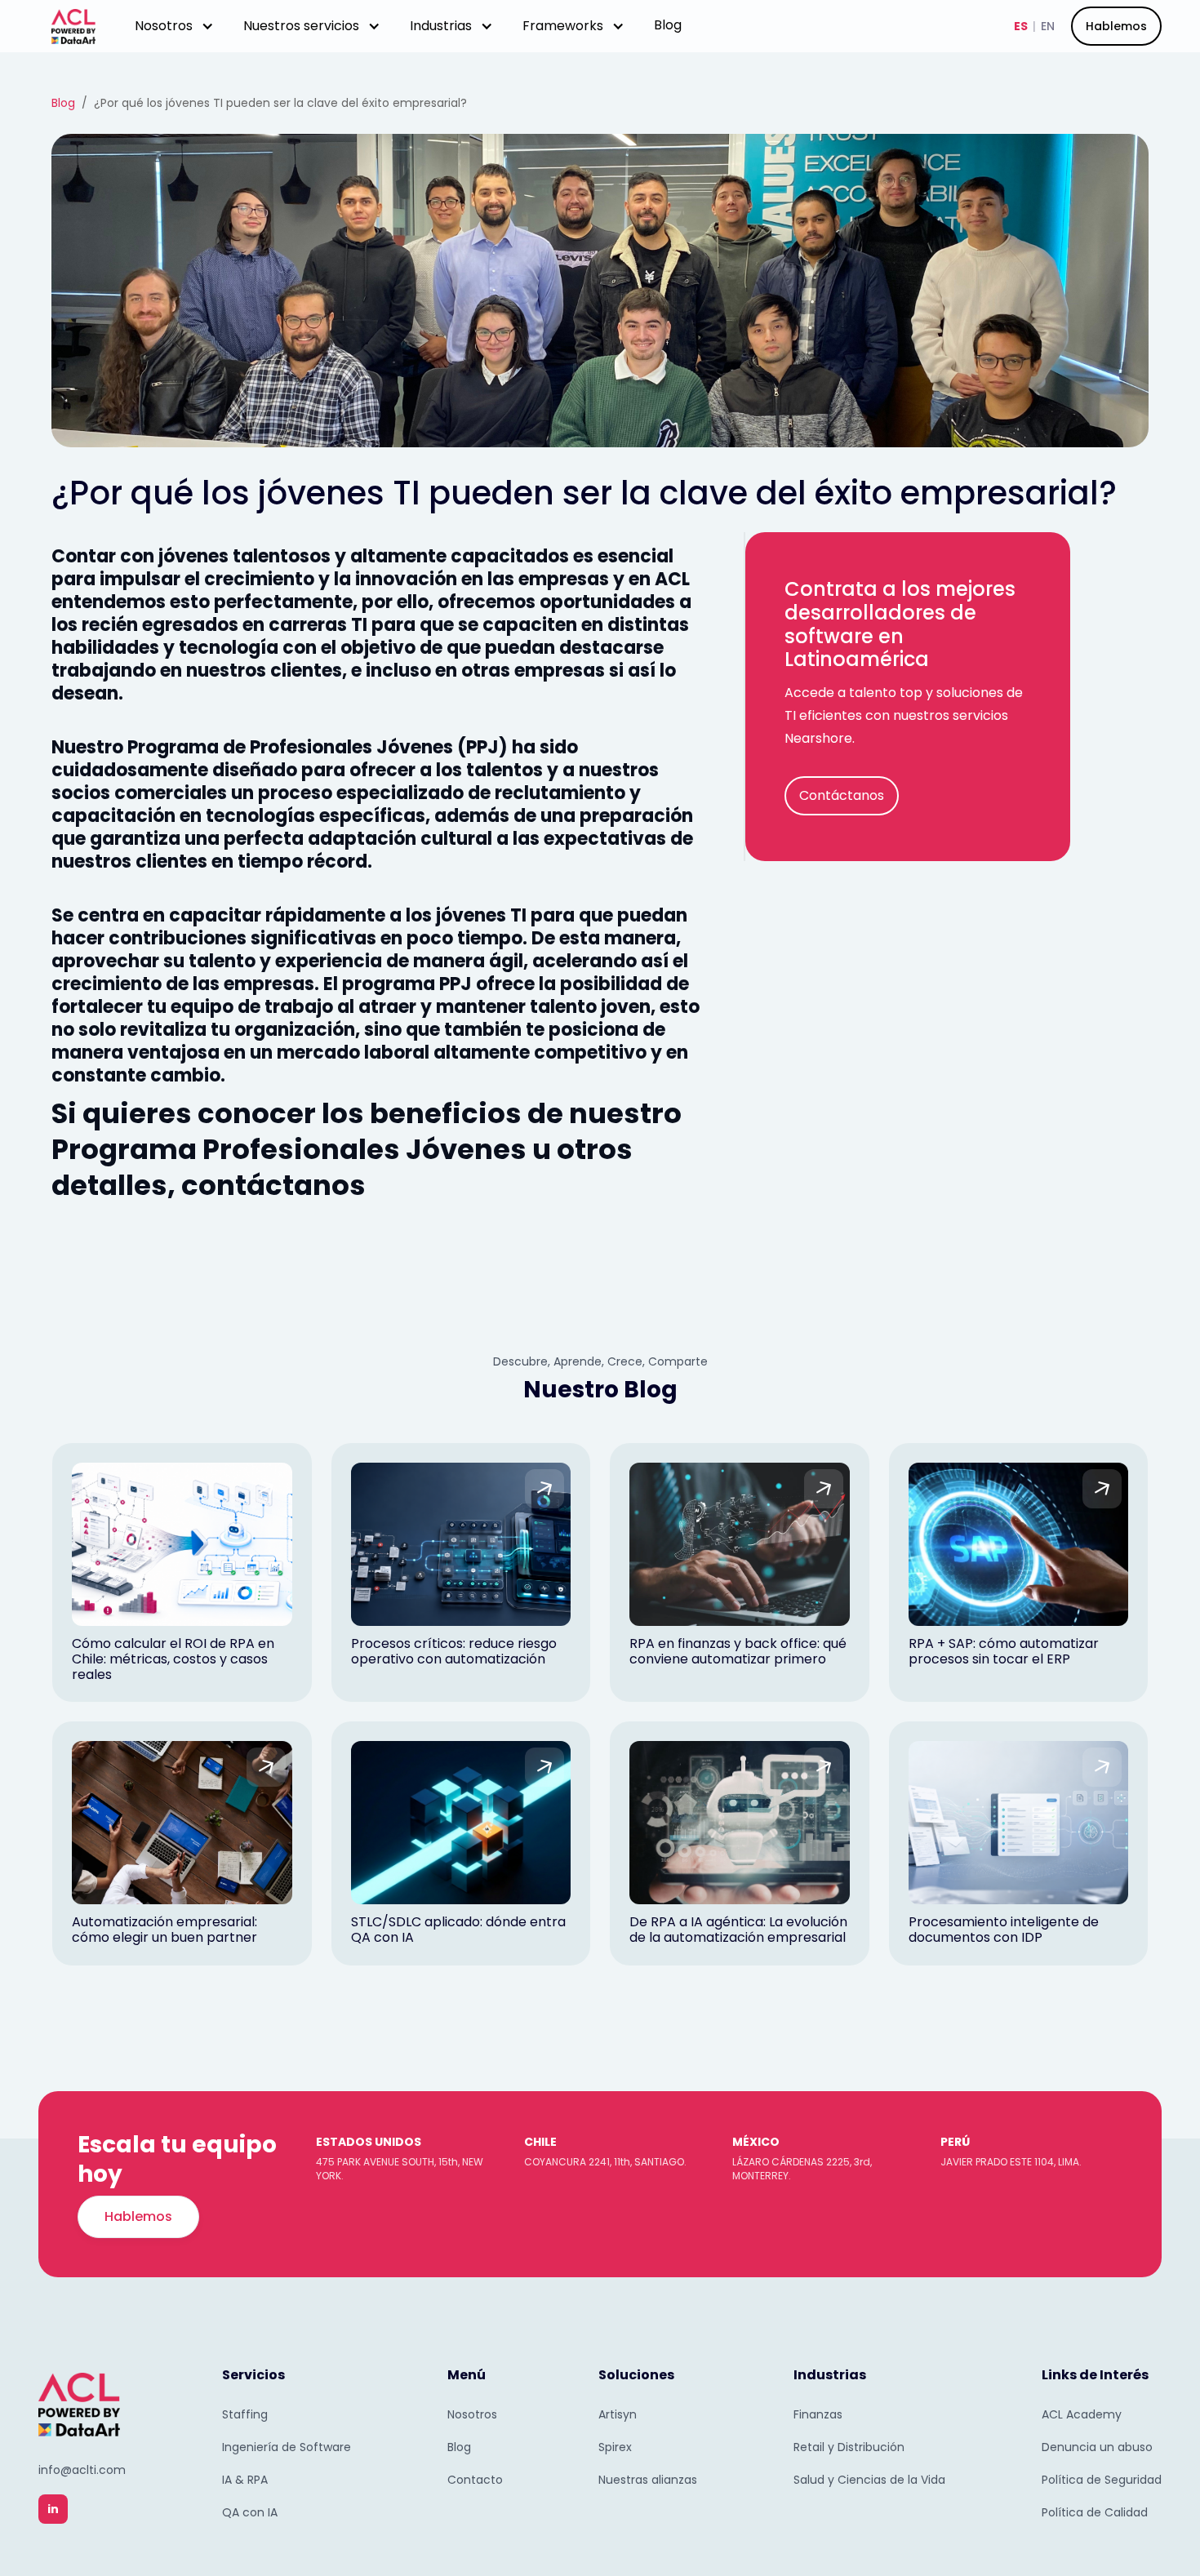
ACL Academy (1082, 2414)
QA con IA (250, 2512)
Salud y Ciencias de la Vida (869, 2480)
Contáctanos (842, 795)
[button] (174, 26)
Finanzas (818, 2414)
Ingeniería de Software (287, 2447)
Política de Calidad (1095, 2512)
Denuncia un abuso (1097, 2447)
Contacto (475, 2480)
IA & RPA (245, 2480)
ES (1021, 26)
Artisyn (618, 2414)
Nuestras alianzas (648, 2480)
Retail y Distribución (849, 2447)
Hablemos (1116, 26)
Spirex (615, 2447)
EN (1048, 26)
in (53, 2509)
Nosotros (472, 2414)
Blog (668, 25)
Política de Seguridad (1102, 2480)
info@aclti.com (82, 2470)
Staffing (245, 2414)
